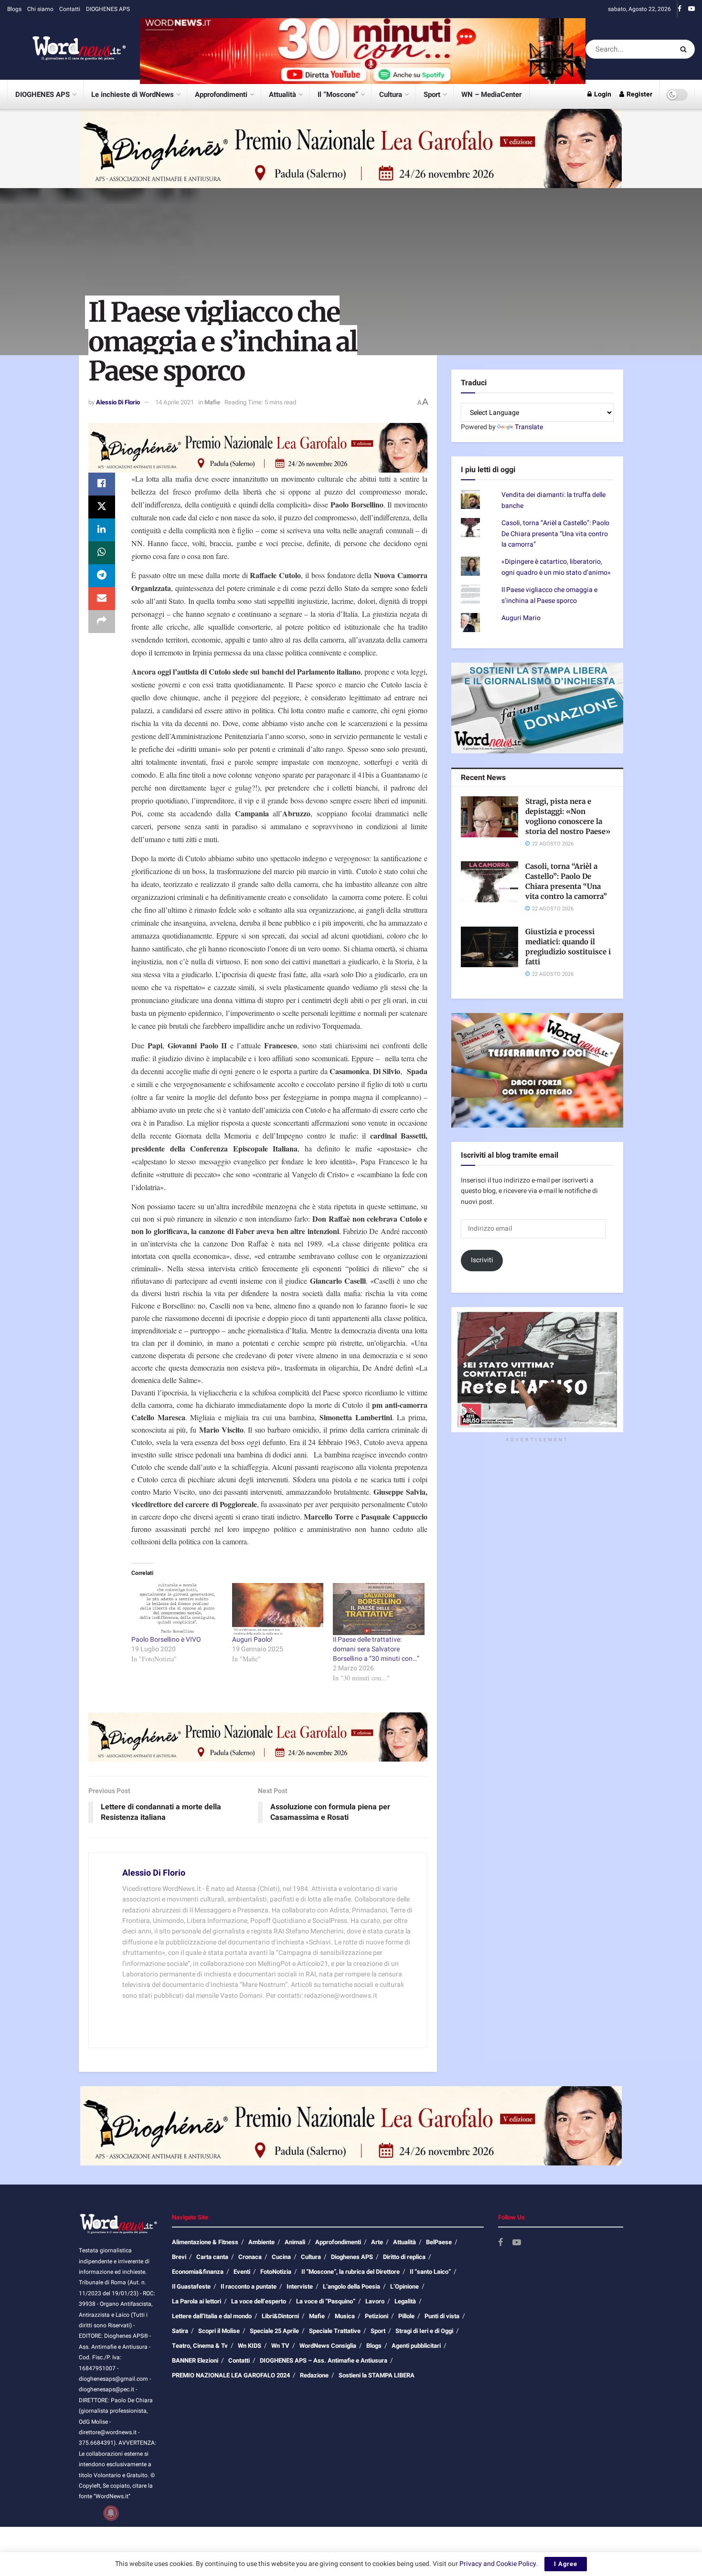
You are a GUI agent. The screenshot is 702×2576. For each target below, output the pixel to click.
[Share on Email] (102, 599)
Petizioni (377, 2316)
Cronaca (250, 2257)
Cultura (391, 95)
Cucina (281, 2257)
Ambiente (261, 2242)
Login (602, 94)
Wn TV (280, 2346)
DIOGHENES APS (108, 9)
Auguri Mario (521, 618)
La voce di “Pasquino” (326, 2301)
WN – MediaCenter (491, 95)
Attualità (282, 95)
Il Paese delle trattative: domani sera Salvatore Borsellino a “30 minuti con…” (376, 1649)
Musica (345, 2316)
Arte (377, 2242)
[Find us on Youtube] (691, 9)
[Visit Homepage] (67, 49)
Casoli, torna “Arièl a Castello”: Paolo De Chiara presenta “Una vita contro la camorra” (555, 534)
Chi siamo (40, 9)
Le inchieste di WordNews (133, 95)
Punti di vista (442, 2316)
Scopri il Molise (219, 2331)
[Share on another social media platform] (102, 622)
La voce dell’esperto (259, 2301)
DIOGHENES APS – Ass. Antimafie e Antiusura (324, 2360)
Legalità (405, 2301)
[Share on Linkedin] (102, 530)
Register (639, 94)
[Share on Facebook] (102, 484)
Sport (432, 95)
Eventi (242, 2272)
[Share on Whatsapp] (102, 553)
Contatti (70, 9)
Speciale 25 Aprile (274, 2331)
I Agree (566, 2564)
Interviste (300, 2286)
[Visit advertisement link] (363, 49)
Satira (180, 2331)
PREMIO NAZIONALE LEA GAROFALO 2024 (231, 2375)
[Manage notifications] (111, 2513)
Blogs (14, 9)
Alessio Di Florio (118, 402)
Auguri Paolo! (252, 1640)
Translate (529, 427)
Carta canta (212, 2257)
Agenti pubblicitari (416, 2346)
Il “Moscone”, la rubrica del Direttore (351, 2272)
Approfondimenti (221, 95)
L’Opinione (404, 2286)
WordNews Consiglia (328, 2346)
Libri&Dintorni (280, 2316)
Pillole (406, 2316)
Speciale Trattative (335, 2331)
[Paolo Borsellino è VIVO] (177, 1609)
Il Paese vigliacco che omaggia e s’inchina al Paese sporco (549, 595)
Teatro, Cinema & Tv (200, 2346)
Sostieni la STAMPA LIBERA (377, 2375)
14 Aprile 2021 (175, 402)
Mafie (212, 402)
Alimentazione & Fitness (205, 2242)
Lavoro (375, 2301)
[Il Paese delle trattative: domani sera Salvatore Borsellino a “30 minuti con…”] (378, 1609)
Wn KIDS (250, 2346)
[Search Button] (685, 49)
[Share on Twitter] (102, 507)
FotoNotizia (276, 2272)
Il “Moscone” (338, 95)
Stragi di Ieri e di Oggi (424, 2331)
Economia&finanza (198, 2272)
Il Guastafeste (191, 2286)
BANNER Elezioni (195, 2360)
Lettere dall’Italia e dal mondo (212, 2316)
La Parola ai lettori (197, 2301)
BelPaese (439, 2242)
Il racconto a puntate (249, 2286)
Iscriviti (482, 1260)
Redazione (314, 2375)
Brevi (179, 2257)
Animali (295, 2242)
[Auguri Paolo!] (278, 1609)
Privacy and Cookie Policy (498, 2564)
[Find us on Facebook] (680, 9)
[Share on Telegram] (102, 576)
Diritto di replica (404, 2257)
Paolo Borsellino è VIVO (166, 1640)
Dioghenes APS (352, 2257)
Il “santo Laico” (430, 2272)
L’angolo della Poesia (351, 2286)
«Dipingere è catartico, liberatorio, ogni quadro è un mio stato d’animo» (556, 567)
